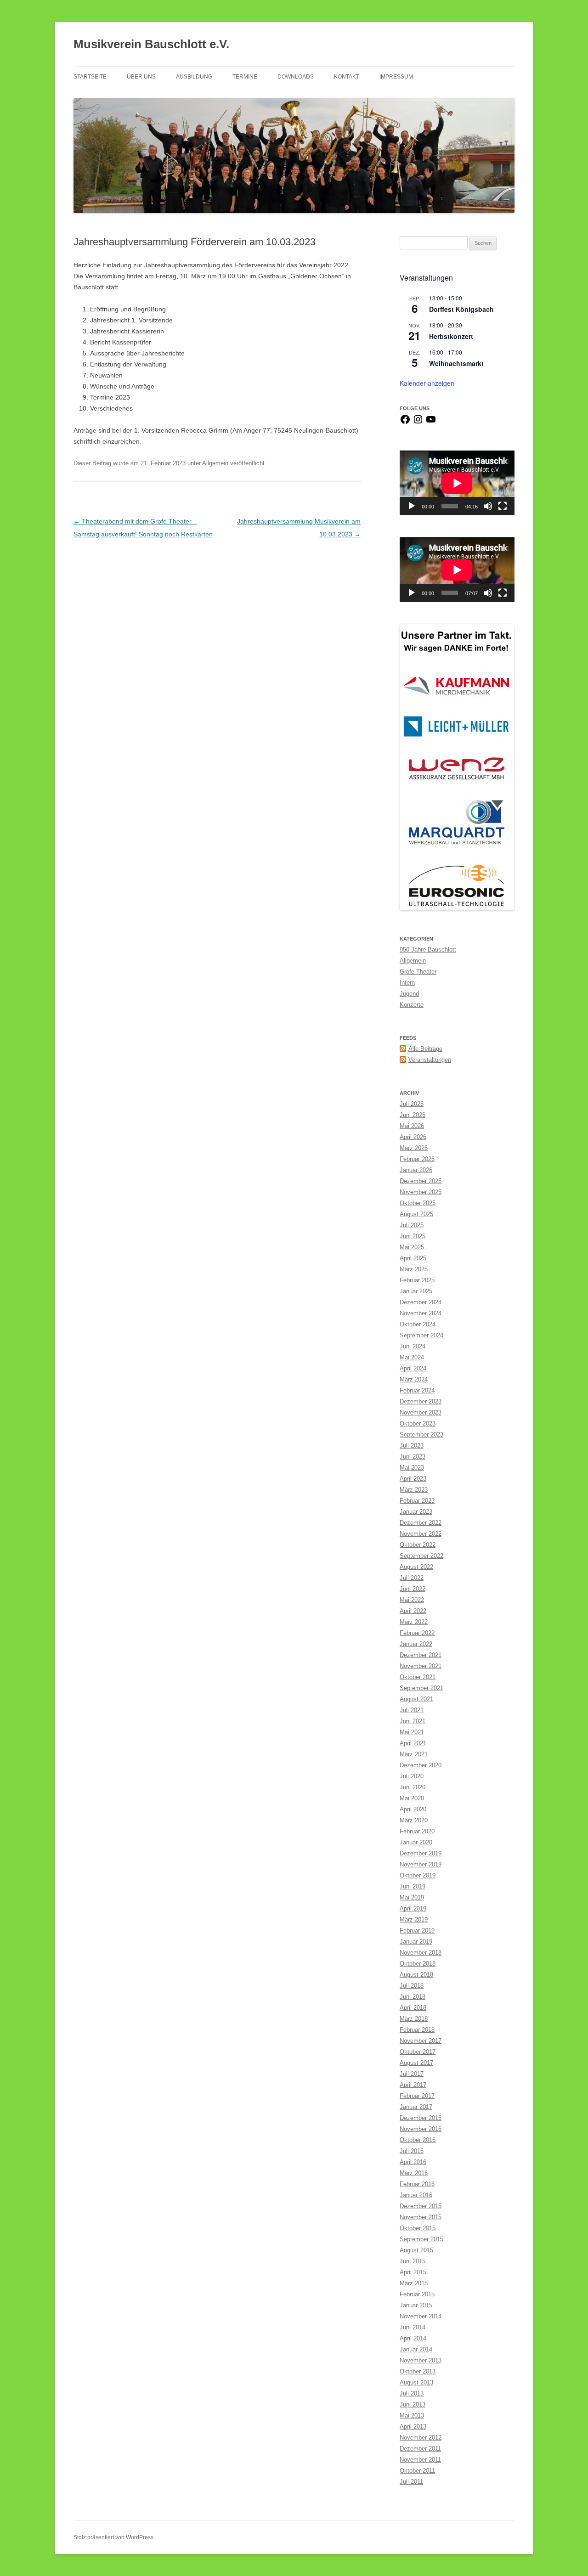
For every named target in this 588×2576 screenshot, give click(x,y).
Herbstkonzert (451, 336)
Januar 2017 (416, 2107)
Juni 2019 (413, 1886)
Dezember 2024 (421, 1302)
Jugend (409, 994)
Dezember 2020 (421, 1765)
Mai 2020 (412, 1798)
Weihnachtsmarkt (456, 363)
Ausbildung (194, 77)
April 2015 (413, 2272)
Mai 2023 (412, 1468)
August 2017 (416, 2063)
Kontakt (347, 77)
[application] (457, 483)
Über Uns (141, 77)
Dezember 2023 (421, 1401)
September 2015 (421, 2239)
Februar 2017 (417, 2096)
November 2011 (420, 2460)
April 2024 (413, 1368)
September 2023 (421, 1435)
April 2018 (413, 2008)
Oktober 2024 (418, 1324)
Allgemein (215, 463)
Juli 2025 (412, 1225)
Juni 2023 (413, 1457)
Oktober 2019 (418, 1875)
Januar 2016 (416, 2195)
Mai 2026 (412, 1126)
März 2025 (414, 1269)
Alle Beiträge (425, 1049)
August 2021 (416, 1699)
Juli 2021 (412, 1710)
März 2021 (414, 1754)
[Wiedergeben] (412, 506)
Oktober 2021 (418, 1677)
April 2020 (413, 1809)
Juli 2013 (412, 2393)
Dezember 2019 (421, 1853)
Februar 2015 (417, 2294)
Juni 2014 (413, 2327)
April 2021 (413, 1743)
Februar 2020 (417, 1831)
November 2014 (421, 2316)
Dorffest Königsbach (461, 309)
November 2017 (421, 2041)
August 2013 (416, 2382)
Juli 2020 (412, 1776)
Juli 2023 (412, 1446)
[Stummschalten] (488, 506)
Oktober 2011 (417, 2471)
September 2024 (421, 1335)
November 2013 (421, 2360)
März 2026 (414, 1148)
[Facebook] (405, 423)
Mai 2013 (412, 2415)
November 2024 (421, 1313)
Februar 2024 (417, 1390)
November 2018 (421, 1953)
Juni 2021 (413, 1721)
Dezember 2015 (421, 2206)
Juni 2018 (413, 1997)
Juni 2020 (413, 1787)
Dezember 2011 (420, 2449)
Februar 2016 (417, 2184)
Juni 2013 (413, 2404)
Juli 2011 (411, 2482)
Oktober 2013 (418, 2371)
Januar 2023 (416, 1512)
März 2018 (414, 2019)
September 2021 (421, 1688)
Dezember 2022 (421, 1523)
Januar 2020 (416, 1842)
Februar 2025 (417, 1280)
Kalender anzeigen (427, 383)
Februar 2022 (417, 1633)
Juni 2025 (413, 1236)
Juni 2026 (413, 1115)
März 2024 (414, 1379)
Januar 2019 (416, 1942)
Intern (407, 983)
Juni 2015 (413, 2261)
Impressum (396, 77)
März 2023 (414, 1490)
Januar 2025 (416, 1291)
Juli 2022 (412, 1578)
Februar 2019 (417, 1931)
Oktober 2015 (418, 2228)
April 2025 (413, 1258)
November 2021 (421, 1666)
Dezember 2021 (421, 1655)
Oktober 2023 (418, 1423)
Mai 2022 (412, 1600)
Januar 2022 (416, 1644)
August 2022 (416, 1567)
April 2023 (413, 1479)
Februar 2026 (417, 1159)
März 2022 (414, 1622)
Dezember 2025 (421, 1181)
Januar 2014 (416, 2349)
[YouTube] (431, 423)
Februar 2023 (417, 1501)
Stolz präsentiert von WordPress (113, 2537)
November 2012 (421, 2438)
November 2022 (421, 1534)
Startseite (90, 77)
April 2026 (413, 1137)
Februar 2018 (417, 2030)
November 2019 (421, 1864)
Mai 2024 (412, 1357)
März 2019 (414, 1919)
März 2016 (414, 2173)
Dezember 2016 (421, 2118)
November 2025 (421, 1192)
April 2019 (413, 1908)
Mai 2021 (412, 1732)
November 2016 (421, 2129)
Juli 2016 (412, 2151)
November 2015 (421, 2217)
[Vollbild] (503, 506)
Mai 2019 (412, 1897)
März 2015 (414, 2283)
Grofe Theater (418, 972)
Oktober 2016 (418, 2140)
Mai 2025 (412, 1247)
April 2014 (413, 2338)
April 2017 (413, 2085)
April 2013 (413, 2427)
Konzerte (412, 1005)
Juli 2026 (412, 1104)
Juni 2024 (413, 1346)
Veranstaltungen (430, 1060)
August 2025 (416, 1214)
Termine (245, 77)
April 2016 (413, 2162)
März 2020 (414, 1820)
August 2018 (416, 1975)
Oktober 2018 (418, 1964)
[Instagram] (418, 423)
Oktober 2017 (418, 2052)
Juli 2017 (412, 2074)
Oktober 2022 (418, 1545)
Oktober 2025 (418, 1203)
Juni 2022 (413, 1589)
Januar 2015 (416, 2305)
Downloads (296, 77)
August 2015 (416, 2250)
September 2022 (421, 1556)
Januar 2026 (416, 1170)
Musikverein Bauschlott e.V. (151, 44)
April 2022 (413, 1611)
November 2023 (421, 1412)
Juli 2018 (412, 1986)
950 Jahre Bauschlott (428, 950)
